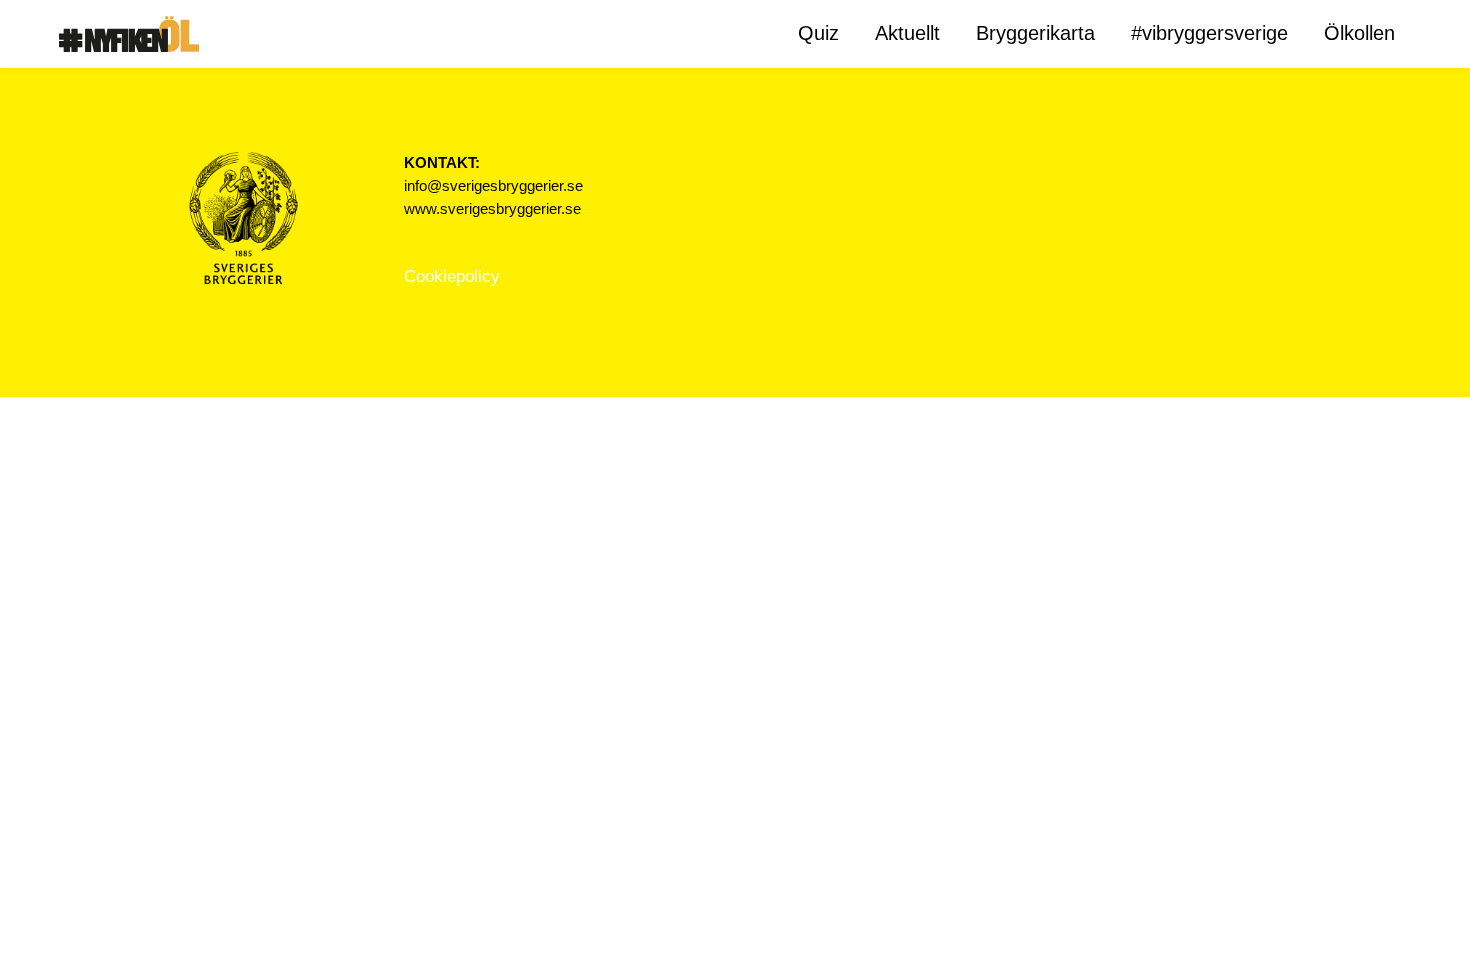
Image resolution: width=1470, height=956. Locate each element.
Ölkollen (1359, 33)
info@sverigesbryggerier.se (493, 186)
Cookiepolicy (452, 276)
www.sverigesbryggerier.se (492, 209)
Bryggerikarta (1035, 33)
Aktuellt (907, 33)
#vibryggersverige (1209, 33)
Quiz (818, 33)
